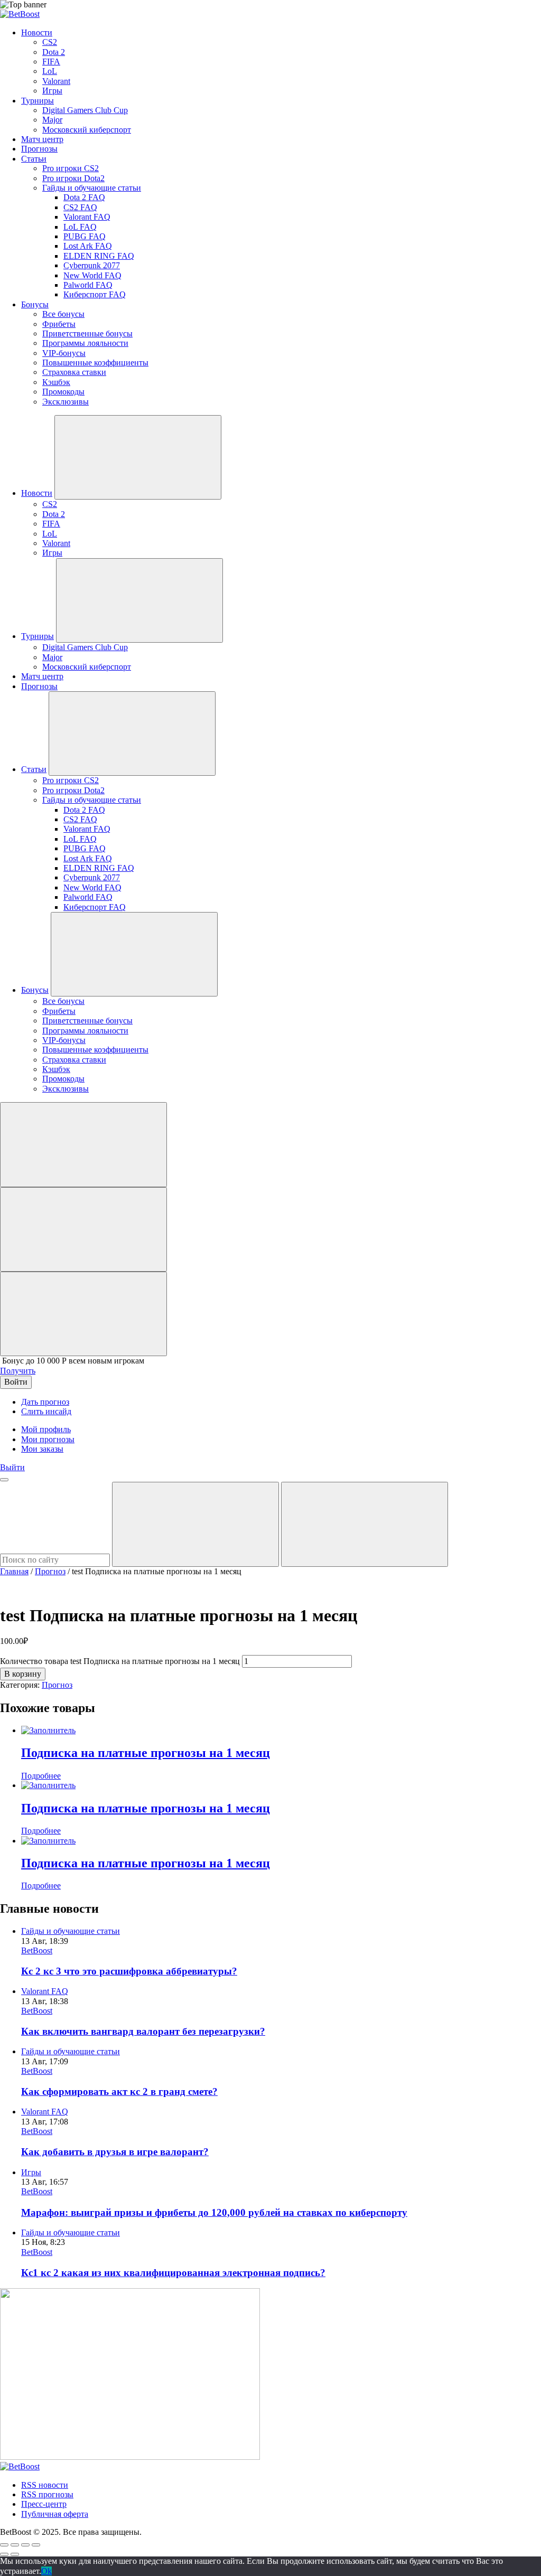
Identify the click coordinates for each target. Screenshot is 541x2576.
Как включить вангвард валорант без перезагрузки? (143, 2031)
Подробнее (41, 1776)
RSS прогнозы (47, 2494)
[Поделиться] (15, 2545)
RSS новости (45, 2485)
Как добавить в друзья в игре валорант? (115, 2152)
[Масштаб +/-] (36, 2545)
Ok (46, 2571)
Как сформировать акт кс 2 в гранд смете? (119, 2091)
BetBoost (37, 1950)
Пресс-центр (44, 2504)
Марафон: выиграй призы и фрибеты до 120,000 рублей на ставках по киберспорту (214, 2212)
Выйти (12, 1467)
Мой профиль (46, 1429)
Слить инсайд (46, 1411)
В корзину (23, 1674)
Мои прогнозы (48, 1439)
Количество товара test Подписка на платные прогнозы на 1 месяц (120, 1661)
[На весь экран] (25, 2545)
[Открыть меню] (4, 1480)
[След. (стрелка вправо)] (15, 2554)
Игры (31, 2172)
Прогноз (50, 1571)
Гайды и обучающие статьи (71, 1931)
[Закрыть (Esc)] (4, 2545)
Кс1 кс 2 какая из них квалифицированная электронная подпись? (173, 2273)
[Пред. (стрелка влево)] (4, 2554)
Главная (14, 1571)
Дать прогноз (45, 1402)
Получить (18, 1371)
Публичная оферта (55, 2514)
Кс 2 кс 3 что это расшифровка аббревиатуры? (129, 1971)
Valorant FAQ (45, 1991)
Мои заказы (42, 1449)
